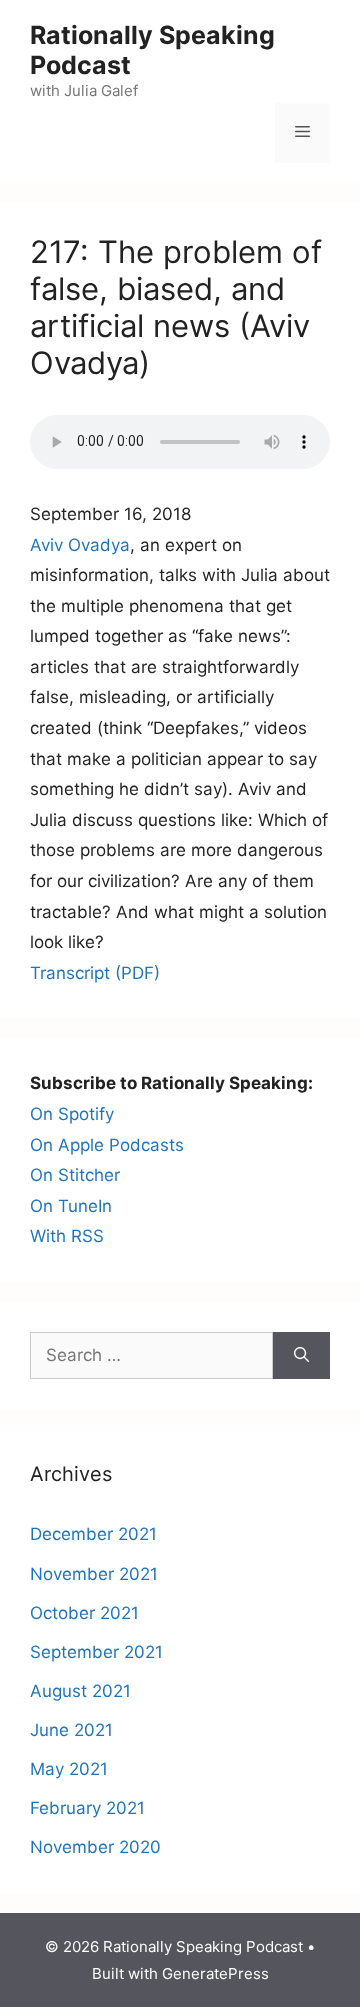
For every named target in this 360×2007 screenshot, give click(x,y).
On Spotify (72, 1114)
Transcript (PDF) (95, 973)
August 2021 (80, 1691)
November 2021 (94, 1574)
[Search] (301, 1356)
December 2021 (93, 1534)
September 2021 (96, 1652)
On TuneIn (71, 1206)
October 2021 (84, 1613)
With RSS (67, 1236)
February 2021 (87, 1808)
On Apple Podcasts (107, 1145)
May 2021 (69, 1769)
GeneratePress (215, 1973)
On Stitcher (75, 1175)
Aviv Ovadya (80, 545)
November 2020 (95, 1847)
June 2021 (71, 1730)
